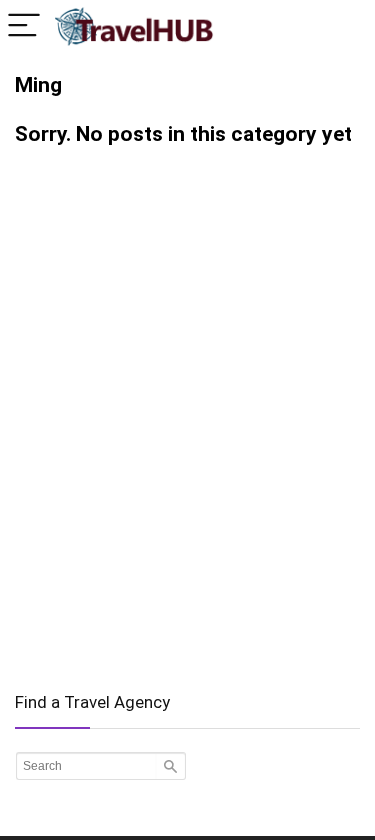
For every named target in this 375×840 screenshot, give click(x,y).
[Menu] (24, 26)
